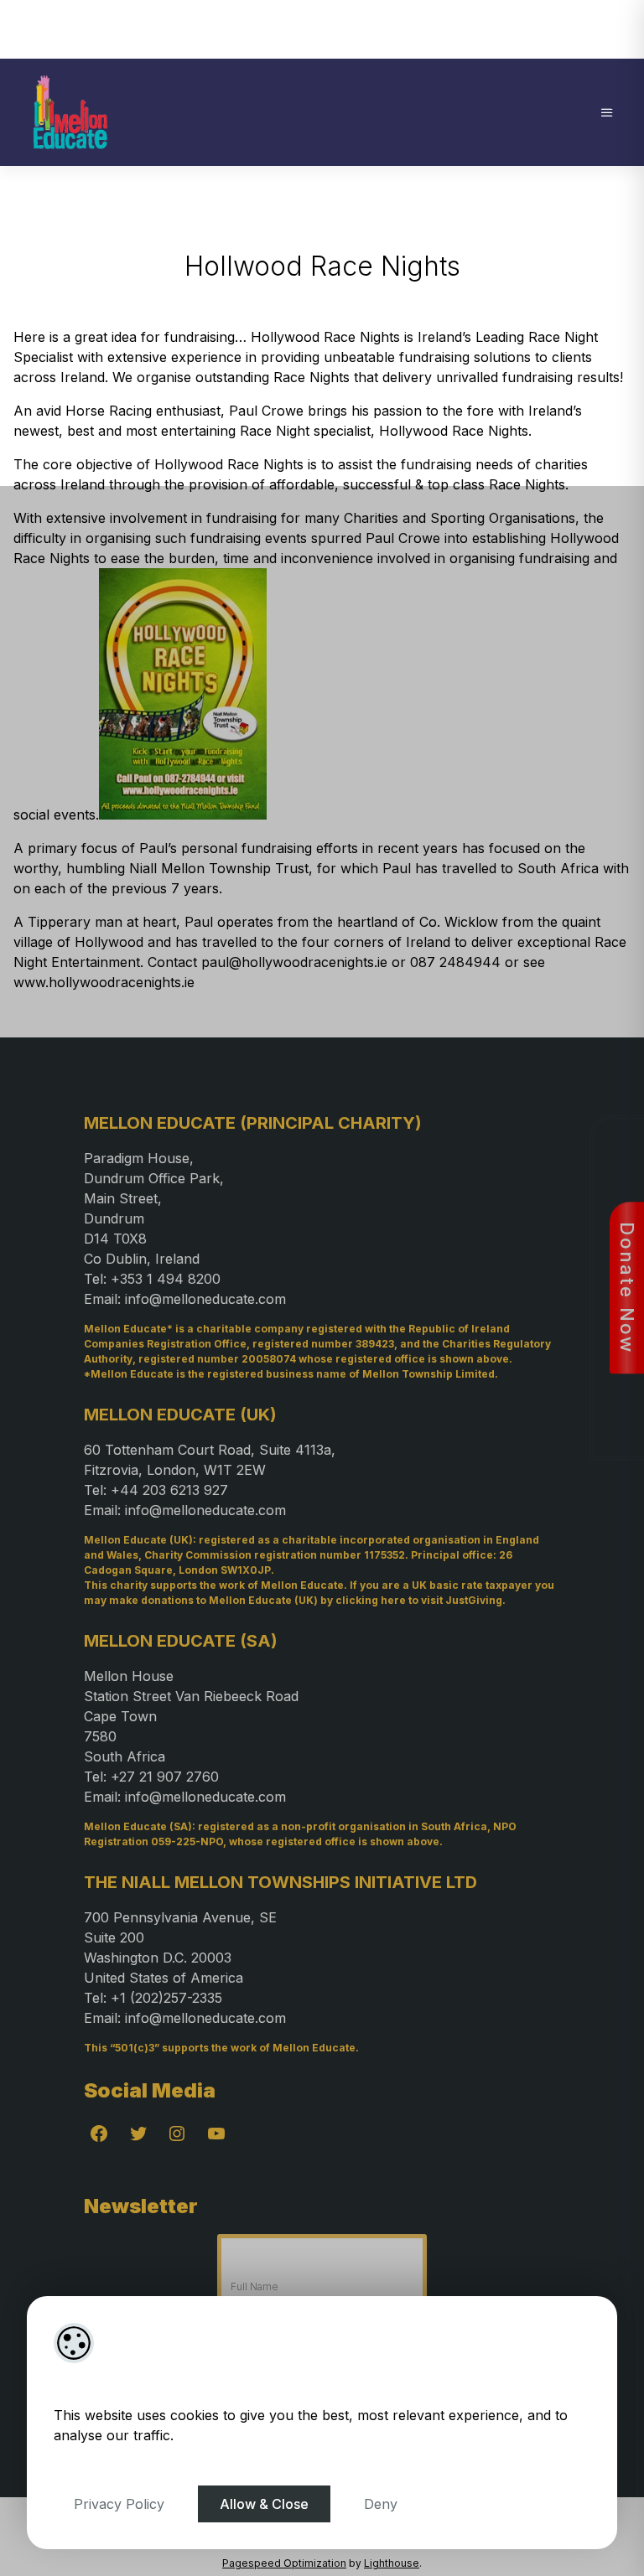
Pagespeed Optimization (284, 2563)
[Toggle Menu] (607, 112)
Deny (381, 2504)
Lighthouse (392, 2563)
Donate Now (627, 1288)
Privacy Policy (119, 2504)
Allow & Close (264, 2504)
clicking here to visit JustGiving (419, 1600)
